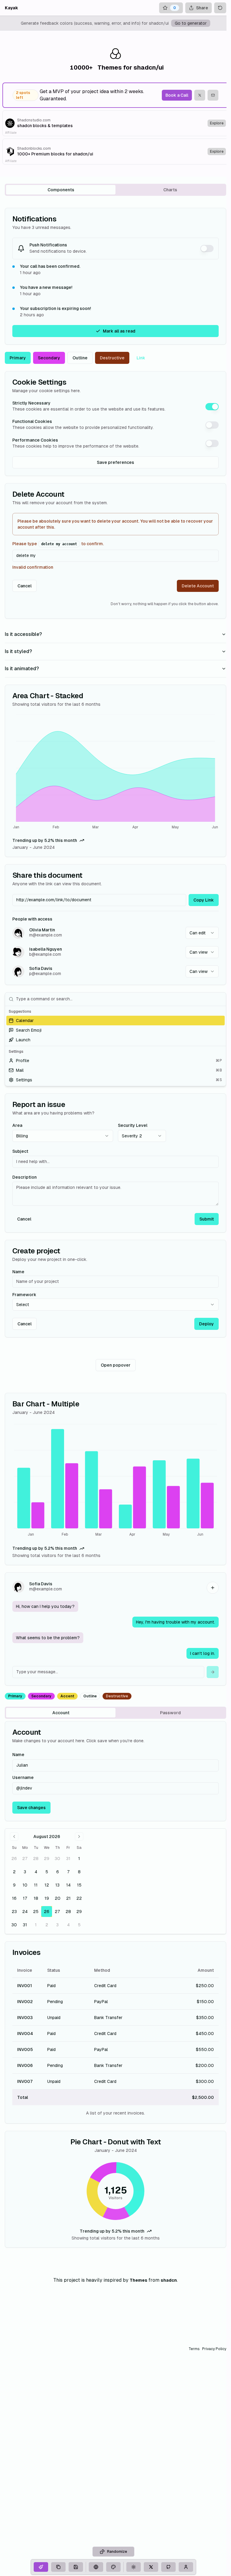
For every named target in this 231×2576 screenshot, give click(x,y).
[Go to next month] (79, 1837)
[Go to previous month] (14, 1837)
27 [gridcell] (25, 1859)
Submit (207, 1219)
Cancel (25, 586)
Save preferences (115, 462)
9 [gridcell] (14, 1885)
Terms (194, 2349)
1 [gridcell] (79, 1859)
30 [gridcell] (57, 1859)
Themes (139, 2280)
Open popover (116, 1365)
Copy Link (204, 900)
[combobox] (202, 933)
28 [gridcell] (36, 1859)
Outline (80, 358)
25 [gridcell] (36, 1912)
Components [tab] (61, 190)
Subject (20, 1151)
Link (141, 358)
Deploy (206, 1324)
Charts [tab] (170, 190)
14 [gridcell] (68, 1885)
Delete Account (198, 586)
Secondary (49, 358)
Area (17, 1125)
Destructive (112, 358)
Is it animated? (22, 669)
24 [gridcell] (25, 1912)
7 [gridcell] (68, 1872)
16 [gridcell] (14, 1898)
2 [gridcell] (14, 1872)
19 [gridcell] (47, 1898)
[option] (115, 1021)
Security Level (133, 1125)
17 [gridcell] (25, 1898)
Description (25, 1177)
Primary (18, 358)
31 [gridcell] (68, 1859)
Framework (24, 1295)
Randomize (117, 2552)
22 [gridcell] (79, 1898)
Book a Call (177, 95)
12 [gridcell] (47, 1885)
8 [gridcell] (79, 1872)
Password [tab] (170, 1713)
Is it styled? (18, 651)
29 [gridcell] (47, 1859)
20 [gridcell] (58, 1898)
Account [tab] (61, 1713)
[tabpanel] (115, 1228)
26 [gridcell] (14, 1859)
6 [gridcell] (58, 1872)
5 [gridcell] (47, 1872)
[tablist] (115, 190)
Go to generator (191, 23)
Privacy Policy (214, 2349)
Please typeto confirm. (58, 544)
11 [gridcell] (36, 1885)
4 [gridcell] (36, 1872)
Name (18, 1272)
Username (23, 1777)
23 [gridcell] (14, 1912)
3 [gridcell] (25, 1872)
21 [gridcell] (68, 1898)
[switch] (207, 249)
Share (202, 8)
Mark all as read (119, 331)
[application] (115, 773)
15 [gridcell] (79, 1885)
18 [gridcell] (36, 1898)
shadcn (169, 2280)
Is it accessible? (23, 634)
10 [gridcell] (25, 1885)
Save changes (31, 1808)
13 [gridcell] (57, 1885)
